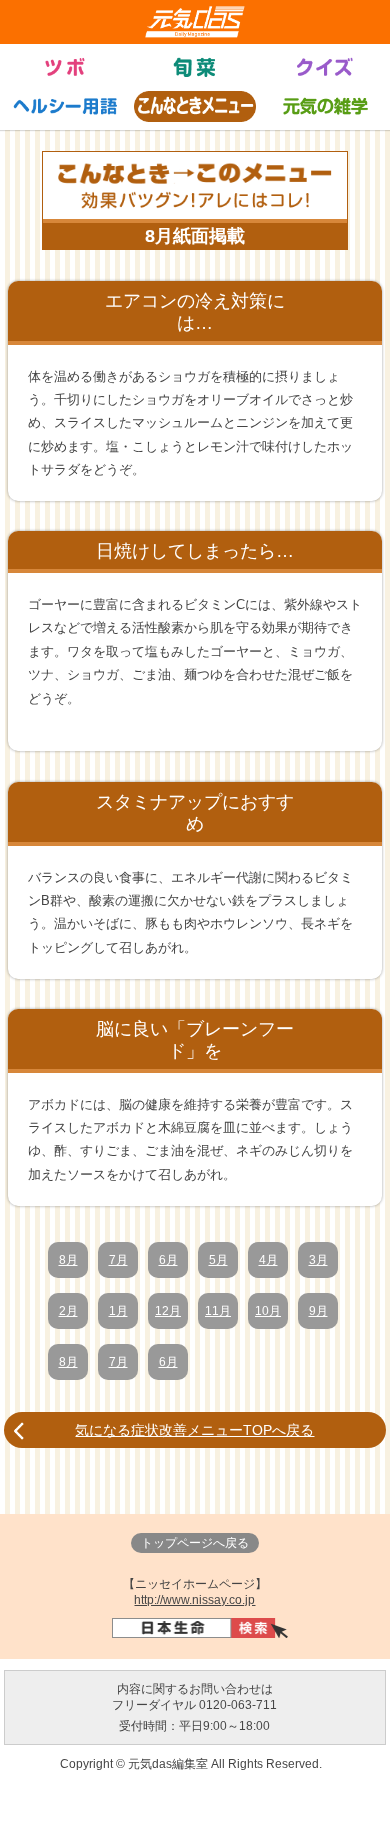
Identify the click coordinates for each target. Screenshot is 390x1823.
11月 (218, 1311)
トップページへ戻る (195, 1543)
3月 (318, 1260)
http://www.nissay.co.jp (194, 1600)
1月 (118, 1311)
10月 (268, 1311)
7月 (118, 1260)
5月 (218, 1260)
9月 (318, 1311)
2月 (68, 1311)
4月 (268, 1260)
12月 (168, 1311)
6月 (168, 1260)
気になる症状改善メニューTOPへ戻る (194, 1430)
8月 (68, 1260)
